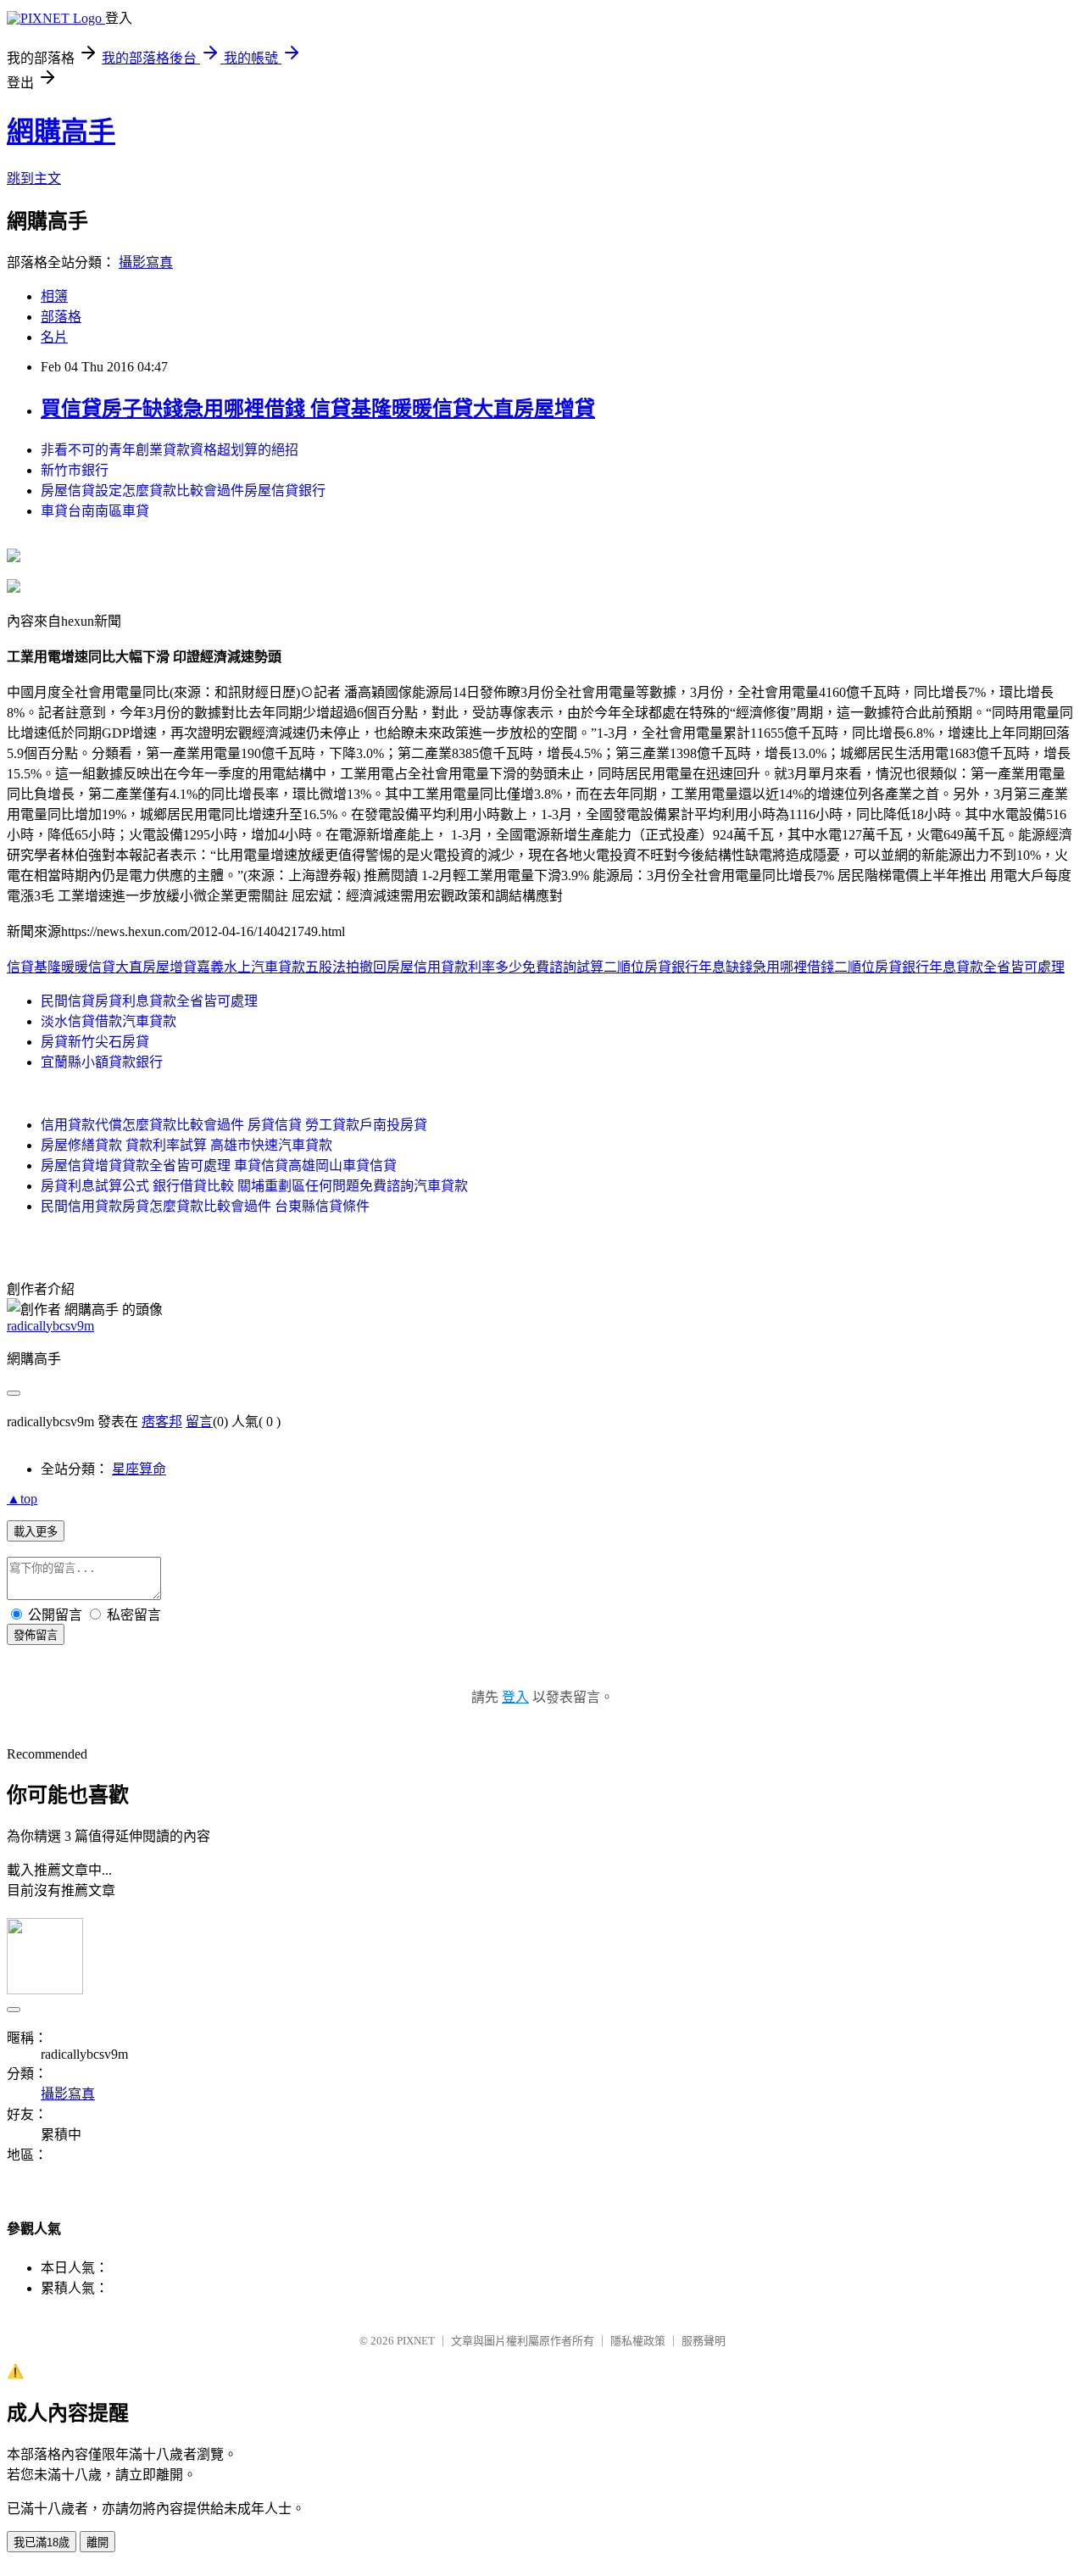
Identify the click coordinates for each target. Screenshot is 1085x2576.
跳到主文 (34, 178)
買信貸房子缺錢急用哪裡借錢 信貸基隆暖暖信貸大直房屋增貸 (318, 409)
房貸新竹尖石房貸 (95, 1042)
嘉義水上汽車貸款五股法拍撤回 (292, 967)
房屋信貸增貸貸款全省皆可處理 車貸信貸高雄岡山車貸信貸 (219, 1165)
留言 (199, 1422)
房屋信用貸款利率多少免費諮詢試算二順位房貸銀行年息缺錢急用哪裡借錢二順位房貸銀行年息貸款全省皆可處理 (726, 967)
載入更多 (36, 1532)
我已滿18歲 (42, 2543)
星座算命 (139, 1469)
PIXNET (416, 2341)
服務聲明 (704, 2341)
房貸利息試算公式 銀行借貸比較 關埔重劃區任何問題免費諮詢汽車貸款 (254, 1186)
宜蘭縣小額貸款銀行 (102, 1062)
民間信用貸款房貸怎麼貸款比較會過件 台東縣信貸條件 (205, 1206)
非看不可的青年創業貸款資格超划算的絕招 (170, 450)
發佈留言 (36, 1635)
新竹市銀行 (75, 470)
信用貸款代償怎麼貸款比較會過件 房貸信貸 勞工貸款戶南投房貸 (234, 1125)
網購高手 (61, 131)
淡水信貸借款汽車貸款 (108, 1021)
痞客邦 (162, 1422)
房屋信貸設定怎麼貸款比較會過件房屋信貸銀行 (183, 491)
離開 (97, 2543)
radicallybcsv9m (50, 1326)
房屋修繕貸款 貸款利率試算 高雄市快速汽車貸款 (186, 1145)
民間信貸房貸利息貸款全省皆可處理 (149, 1001)
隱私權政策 (638, 2341)
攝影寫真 (146, 262)
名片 (54, 337)
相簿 (54, 296)
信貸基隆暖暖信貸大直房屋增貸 (102, 967)
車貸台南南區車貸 (95, 511)
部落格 (61, 317)
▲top (22, 1499)
